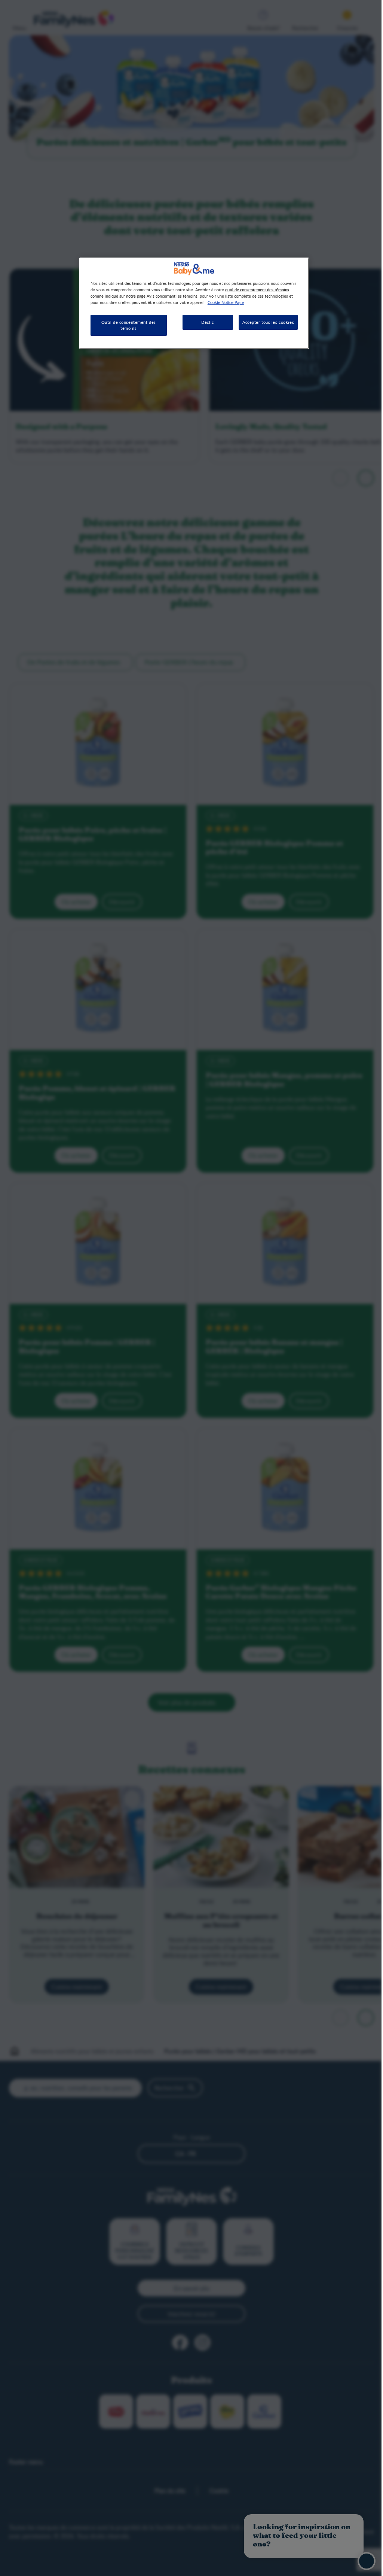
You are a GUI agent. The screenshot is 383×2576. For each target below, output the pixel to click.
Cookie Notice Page (254, 302)
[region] (191, 303)
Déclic (203, 322)
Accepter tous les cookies (264, 322)
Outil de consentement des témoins (127, 325)
